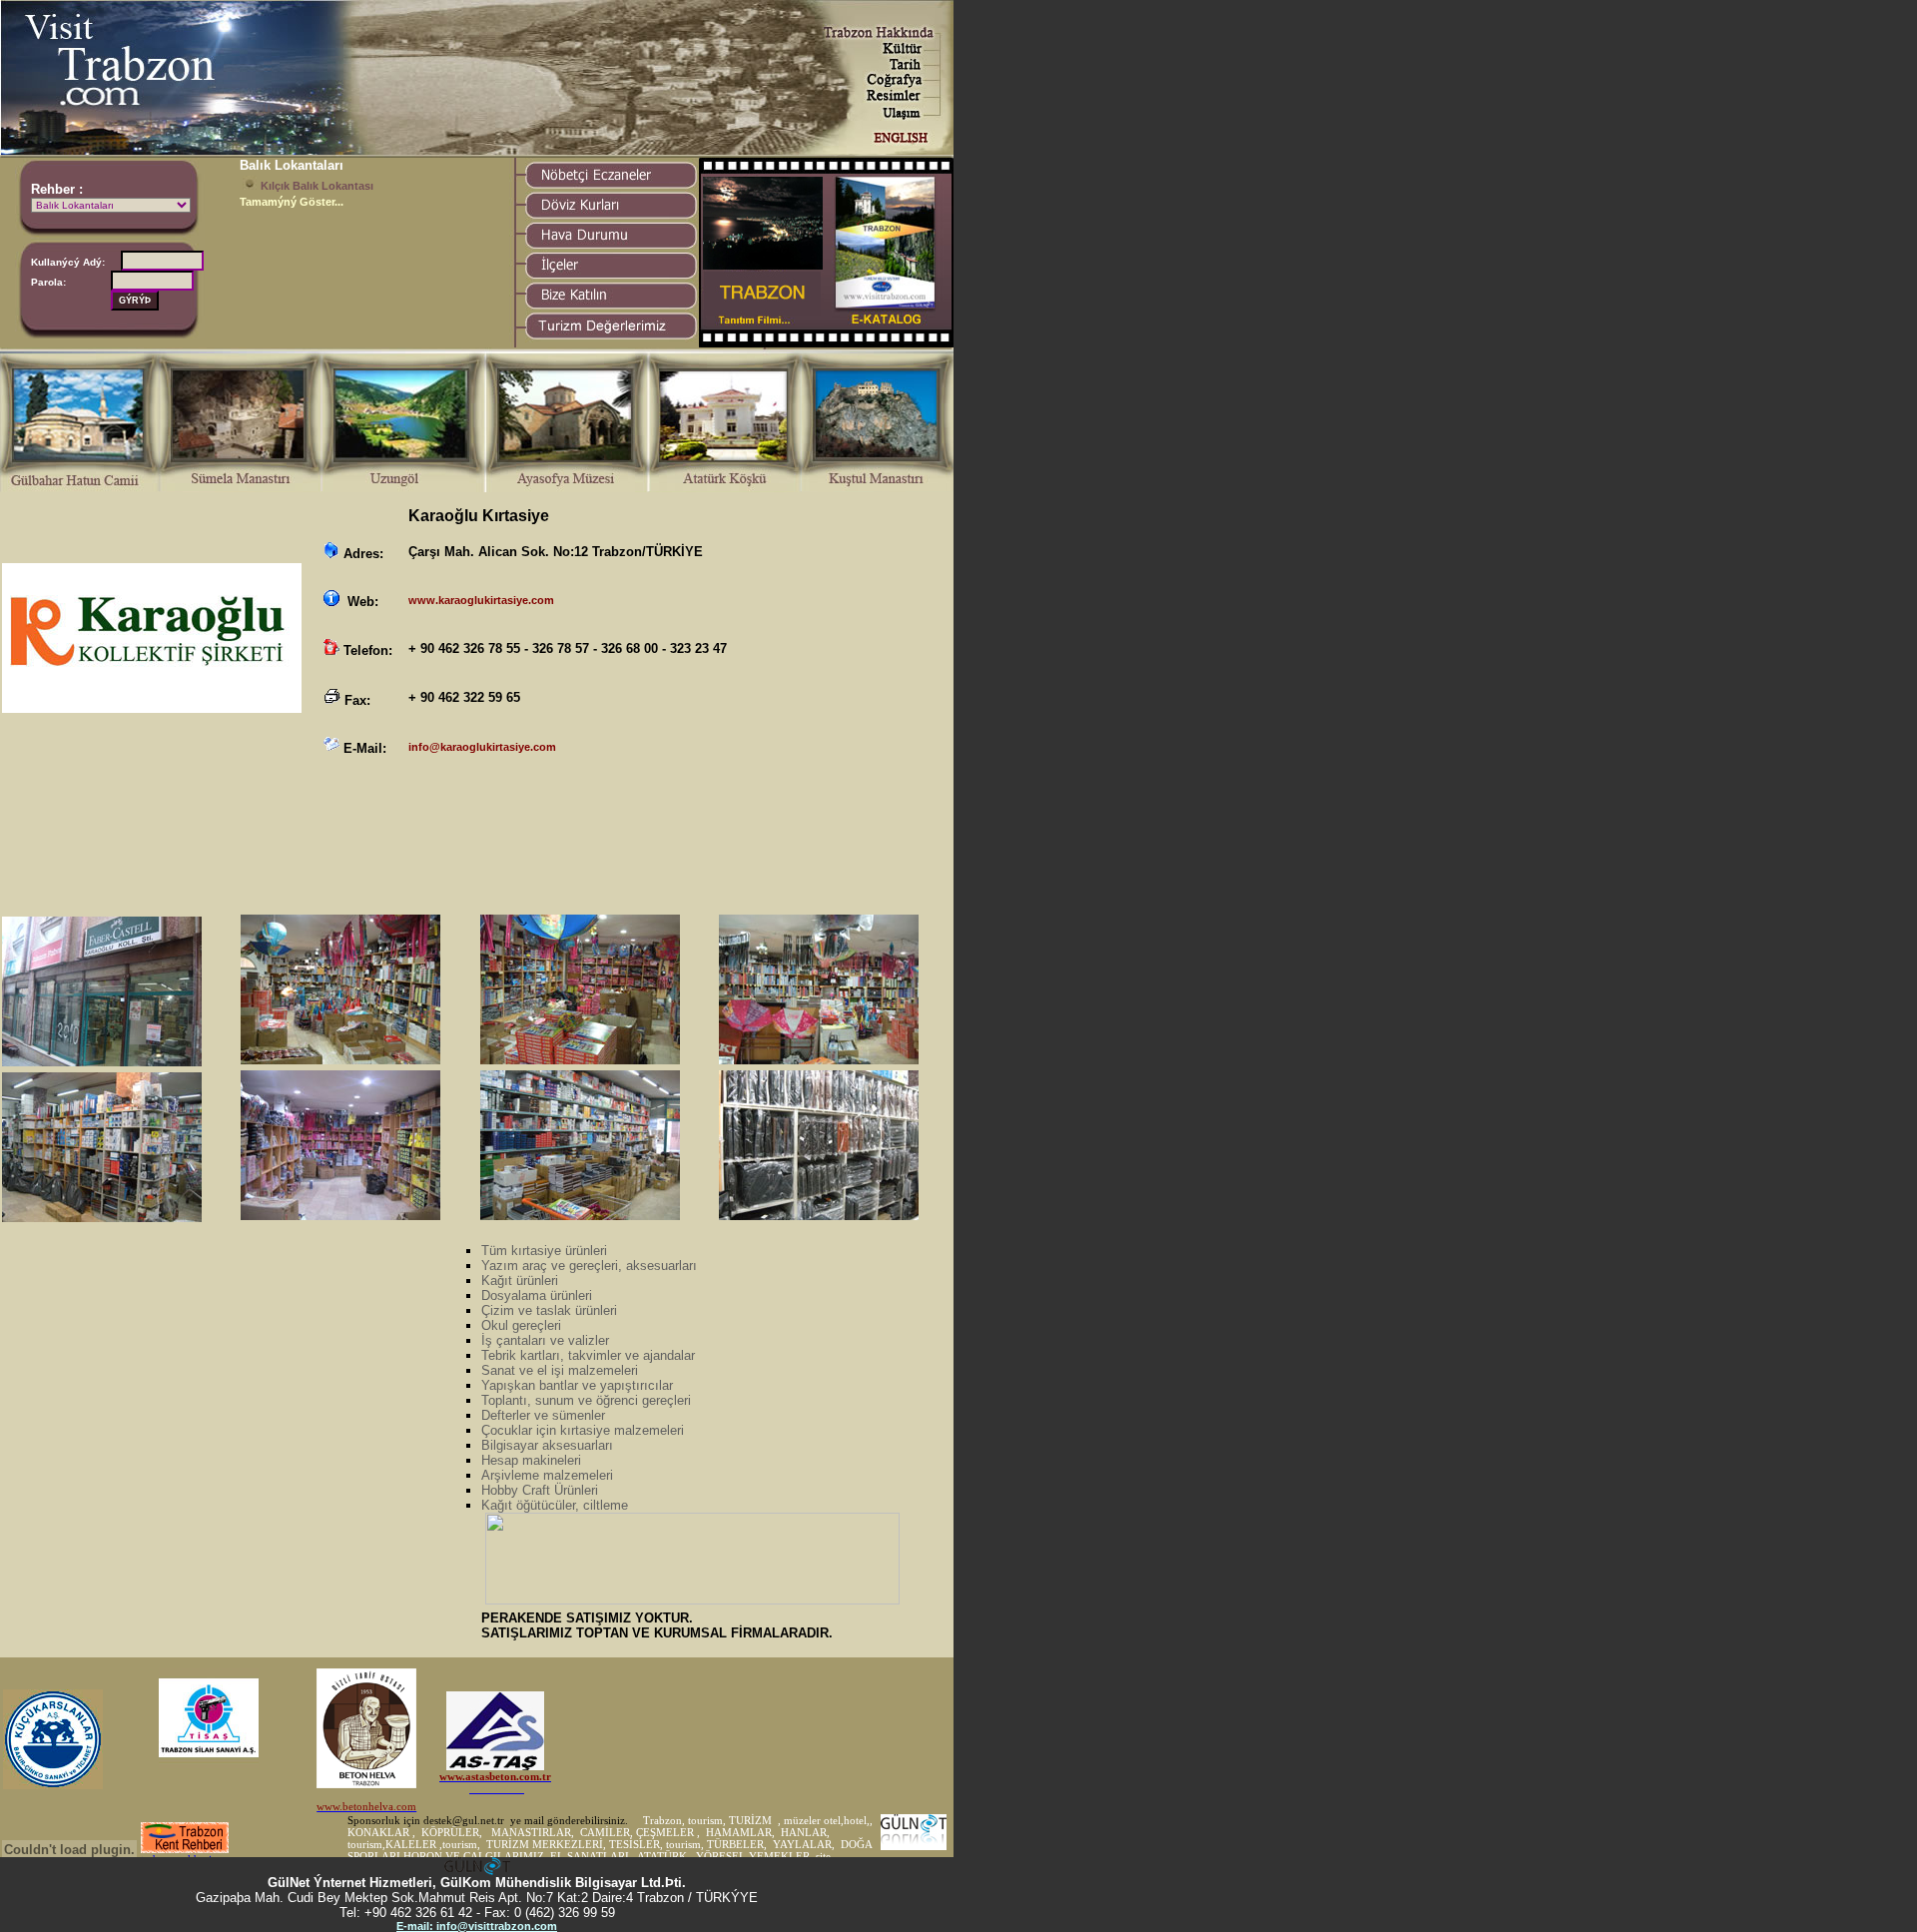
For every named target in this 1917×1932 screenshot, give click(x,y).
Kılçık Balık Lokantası (317, 186)
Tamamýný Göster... (292, 202)
